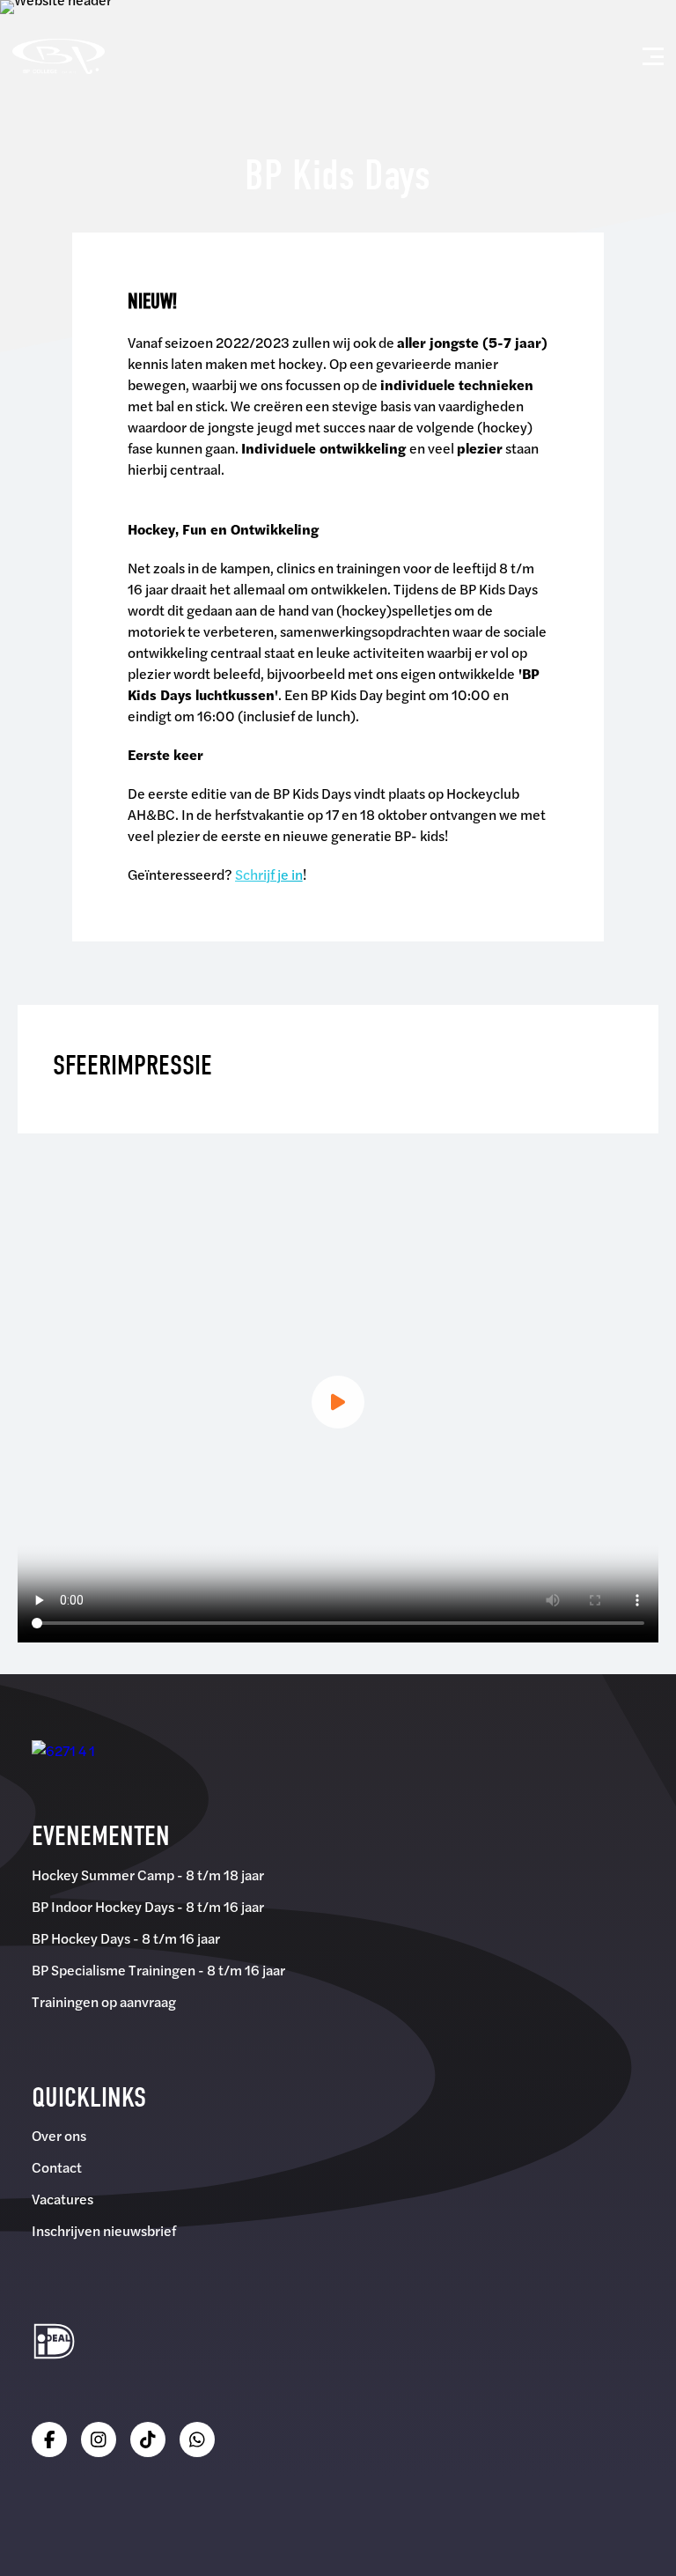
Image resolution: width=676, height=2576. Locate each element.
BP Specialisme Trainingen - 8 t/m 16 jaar (158, 1970)
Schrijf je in (269, 874)
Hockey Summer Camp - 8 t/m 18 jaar (148, 1875)
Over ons (59, 2135)
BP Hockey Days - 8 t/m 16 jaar (126, 1938)
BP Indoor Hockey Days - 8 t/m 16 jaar (148, 1906)
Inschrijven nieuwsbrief (104, 2230)
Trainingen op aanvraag (104, 2001)
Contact (57, 2167)
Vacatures (62, 2199)
